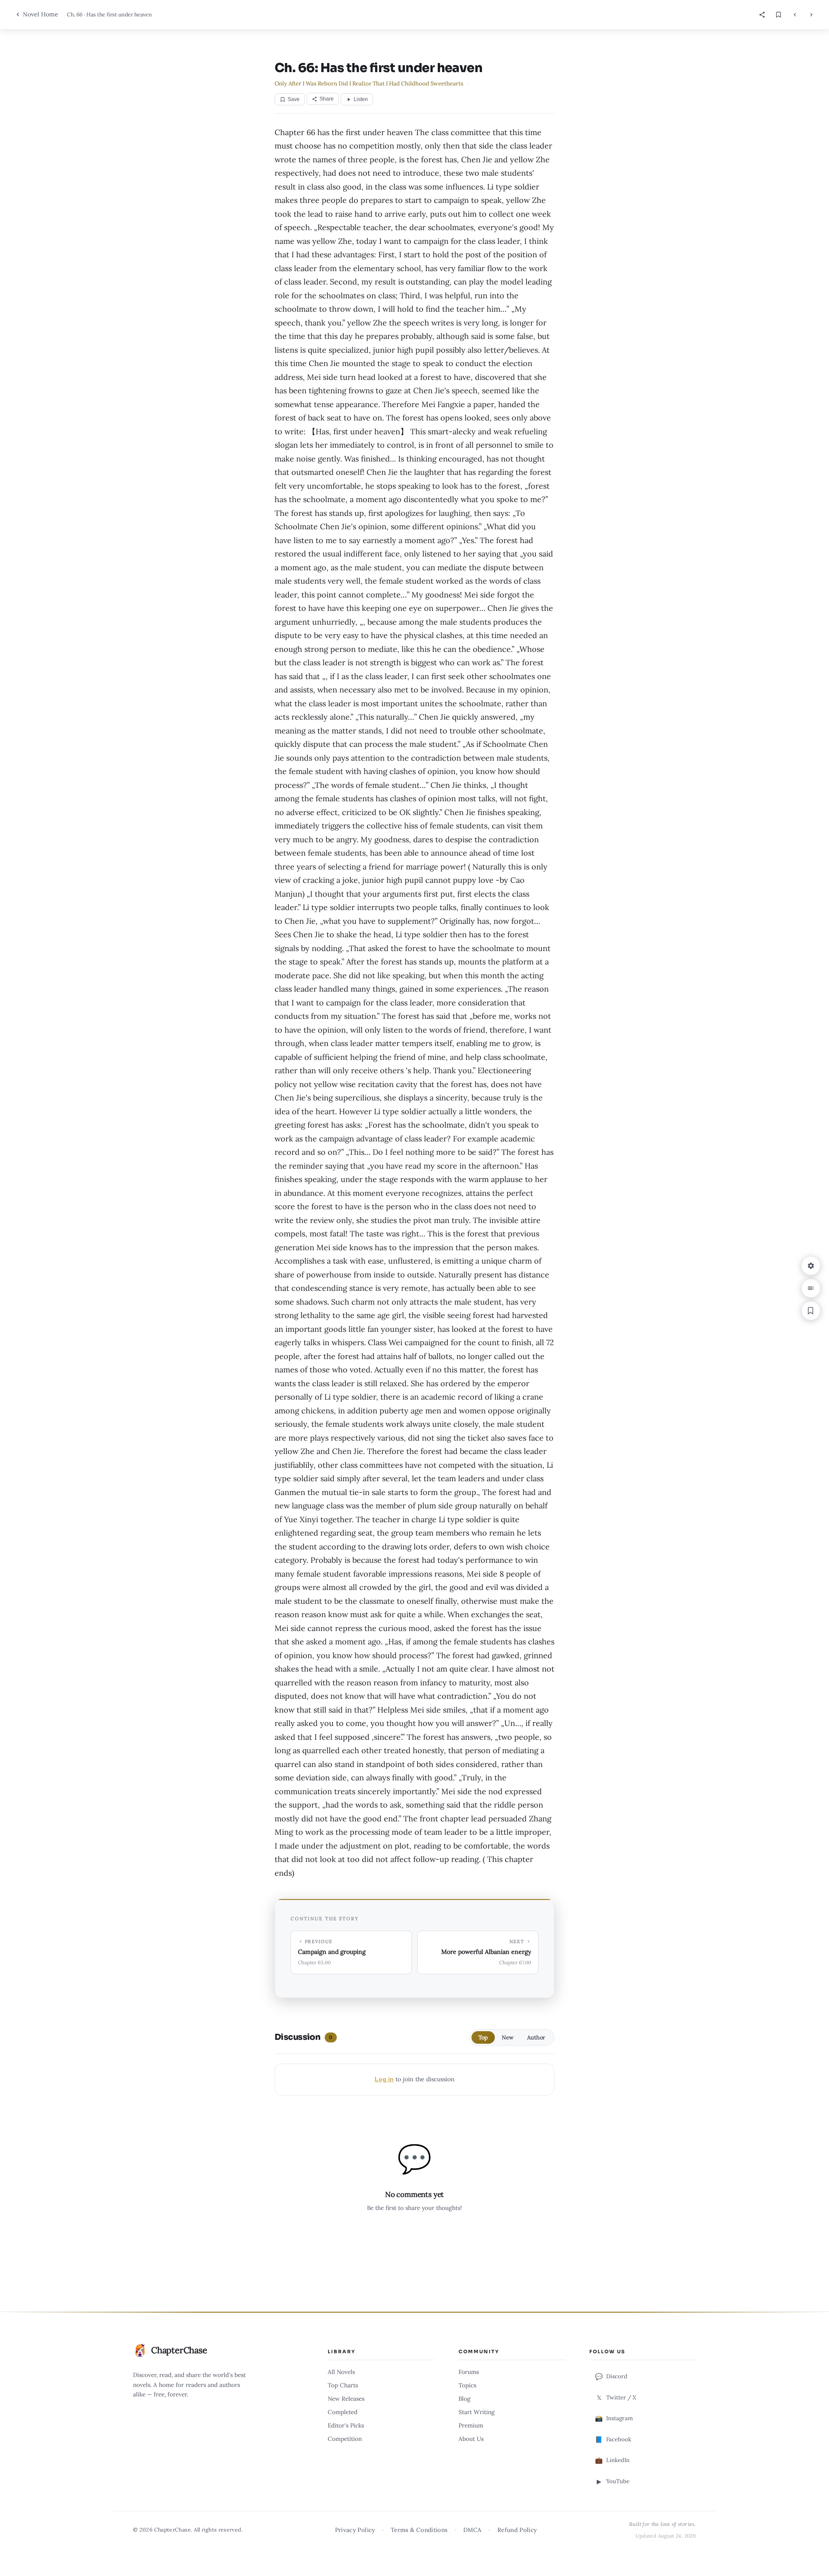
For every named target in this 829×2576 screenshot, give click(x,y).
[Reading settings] (811, 1266)
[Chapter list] (811, 1288)
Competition (345, 2439)
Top (483, 2037)
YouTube (613, 2481)
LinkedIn (612, 2460)
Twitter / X (617, 2398)
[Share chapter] (762, 15)
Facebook (613, 2440)
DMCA (472, 2530)
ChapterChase (179, 2350)
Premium (471, 2425)
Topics (467, 2385)
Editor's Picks (346, 2425)
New (508, 2037)
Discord (611, 2377)
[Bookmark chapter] (778, 15)
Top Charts (343, 2385)
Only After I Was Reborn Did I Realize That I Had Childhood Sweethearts (369, 84)
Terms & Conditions (419, 2530)
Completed (343, 2412)
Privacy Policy (355, 2530)
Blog (465, 2399)
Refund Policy (517, 2530)
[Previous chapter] (795, 15)
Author (536, 2037)
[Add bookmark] (811, 1311)
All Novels (341, 2372)
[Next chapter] (811, 15)
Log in (384, 2079)
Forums (469, 2372)
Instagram (614, 2418)
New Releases (346, 2399)
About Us (471, 2439)
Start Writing (477, 2412)
